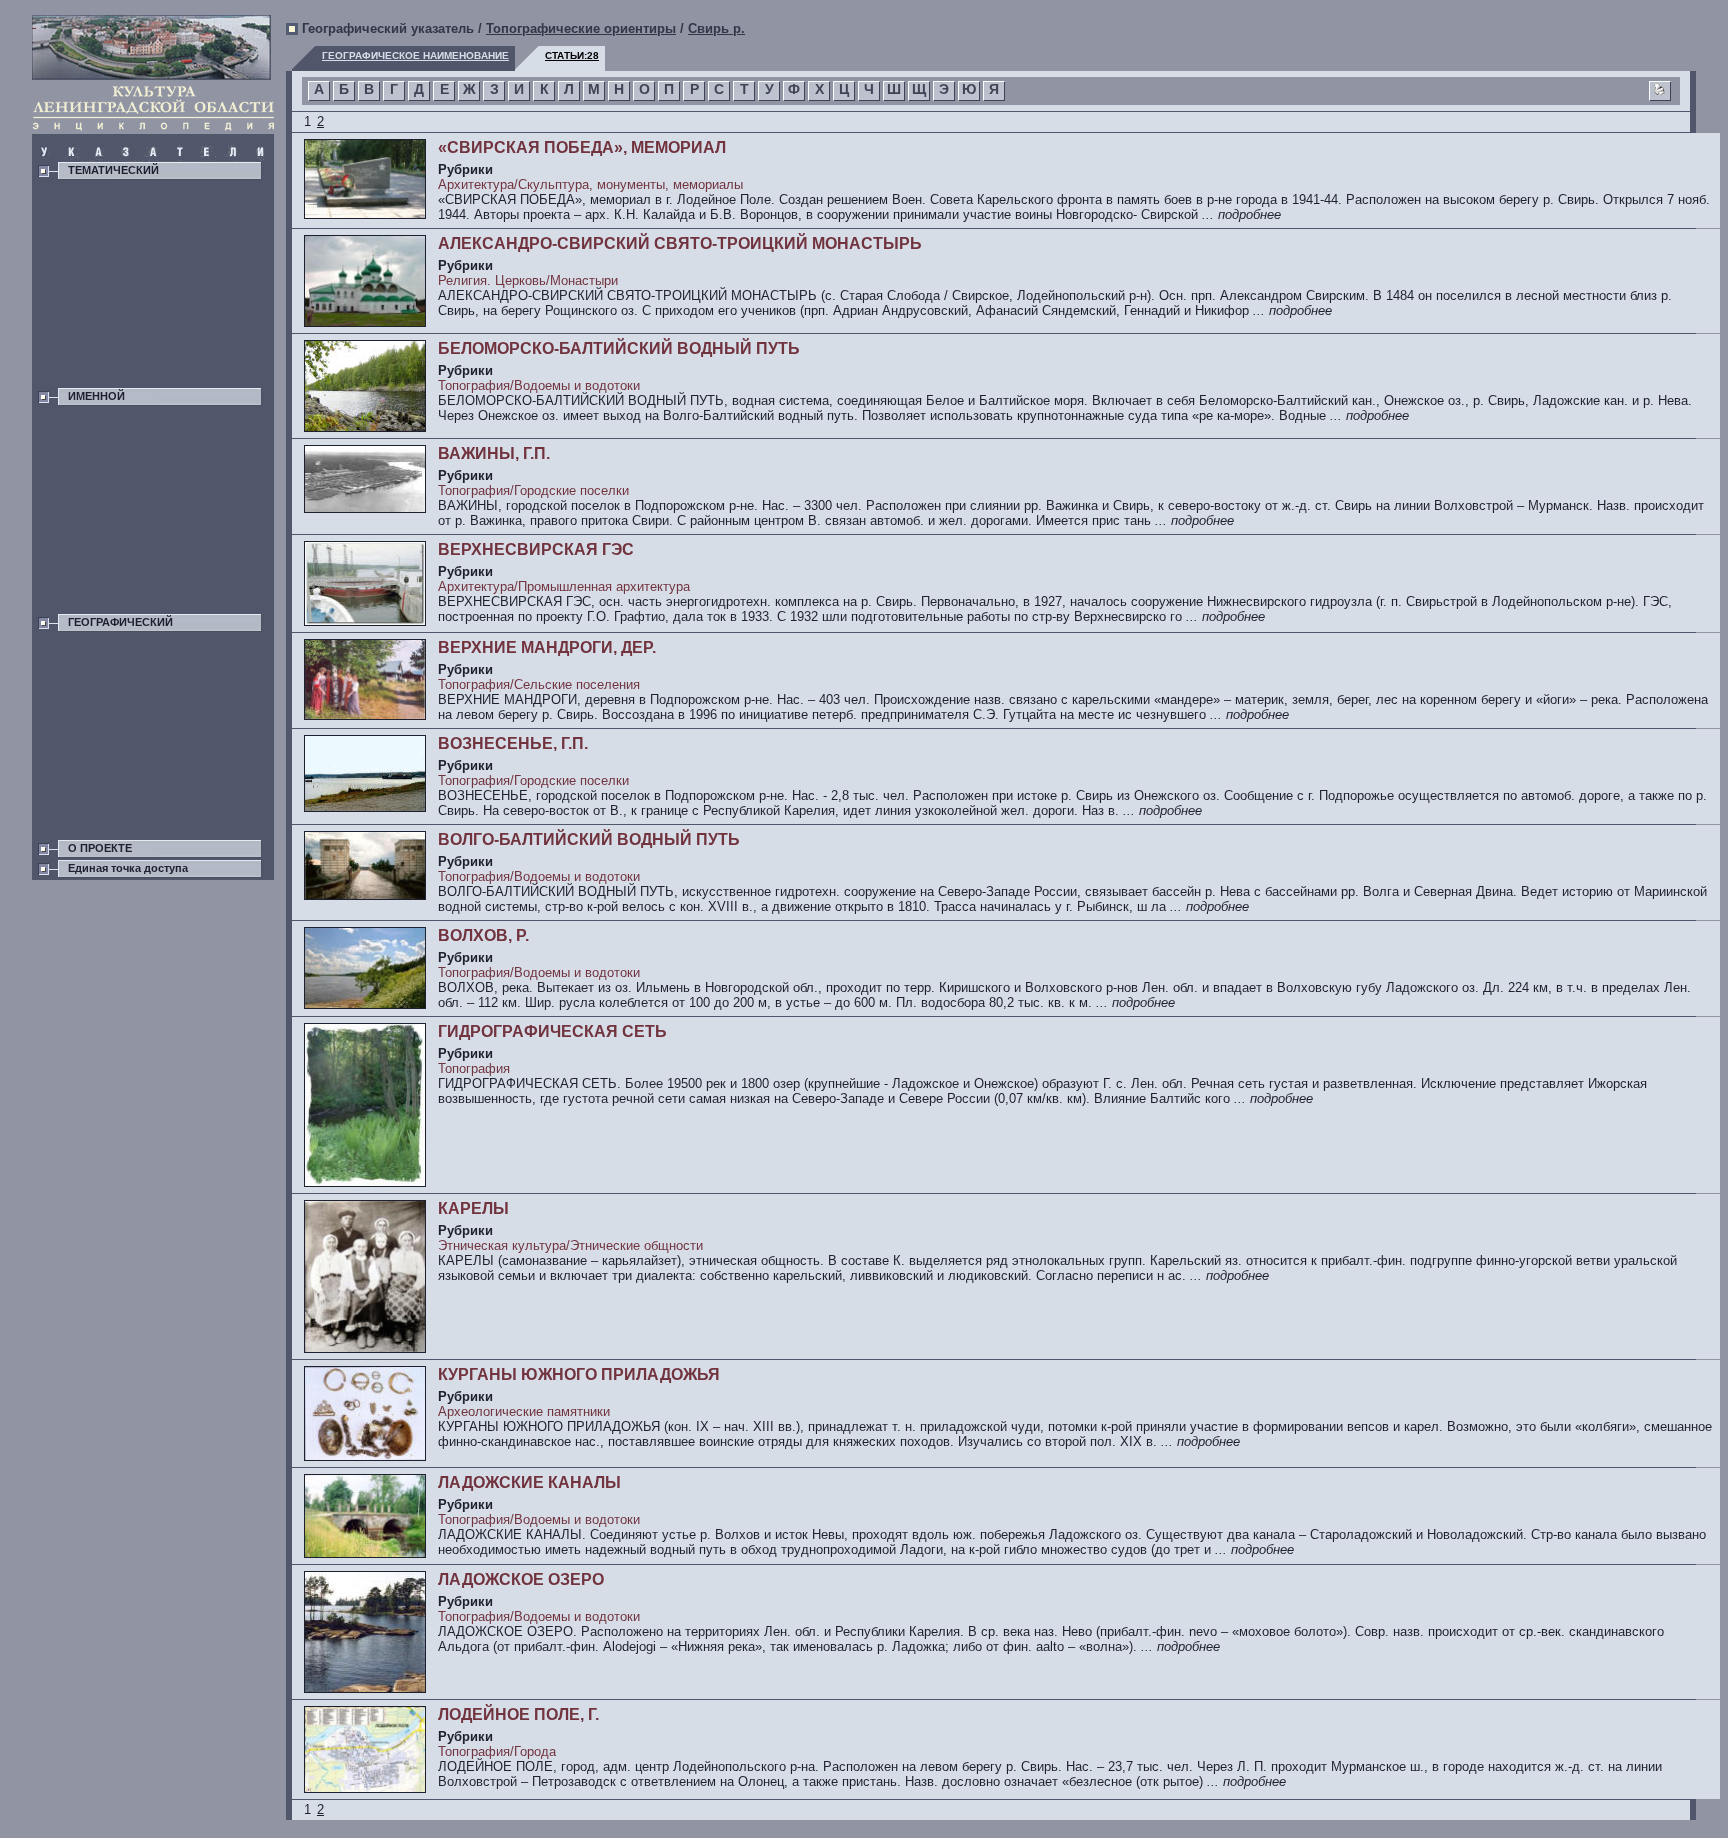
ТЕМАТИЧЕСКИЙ (113, 170)
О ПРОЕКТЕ (100, 848)
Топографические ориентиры (581, 28)
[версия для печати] (1660, 92)
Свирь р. (716, 28)
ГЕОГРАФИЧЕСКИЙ (120, 622)
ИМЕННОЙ (96, 396)
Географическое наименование (415, 55)
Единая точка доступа (128, 868)
